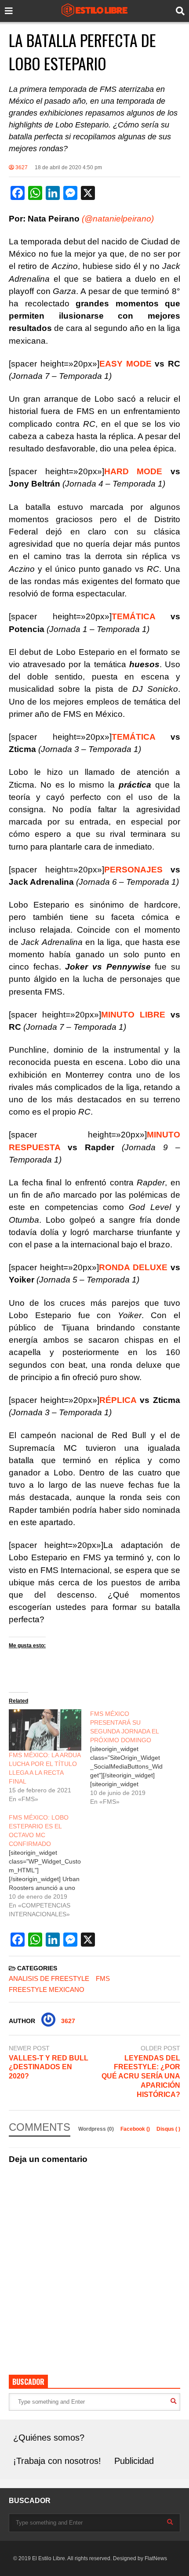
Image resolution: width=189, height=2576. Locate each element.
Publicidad (134, 2461)
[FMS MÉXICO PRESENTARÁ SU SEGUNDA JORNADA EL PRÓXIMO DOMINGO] (131, 1758)
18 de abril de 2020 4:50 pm (68, 167)
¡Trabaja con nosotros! (57, 2461)
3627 (21, 167)
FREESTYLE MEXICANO (47, 1989)
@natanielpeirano (118, 219)
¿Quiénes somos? (49, 2438)
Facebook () (136, 2129)
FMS (103, 1978)
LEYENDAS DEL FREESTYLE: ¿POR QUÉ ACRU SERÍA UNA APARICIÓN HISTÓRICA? (141, 2076)
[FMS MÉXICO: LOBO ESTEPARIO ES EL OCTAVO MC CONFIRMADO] (49, 1866)
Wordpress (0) (97, 2129)
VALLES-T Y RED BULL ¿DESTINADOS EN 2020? (49, 2067)
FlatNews (156, 2558)
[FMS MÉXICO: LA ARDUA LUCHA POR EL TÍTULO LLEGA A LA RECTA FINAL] (45, 1730)
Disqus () (168, 2129)
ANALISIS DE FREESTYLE (49, 1978)
